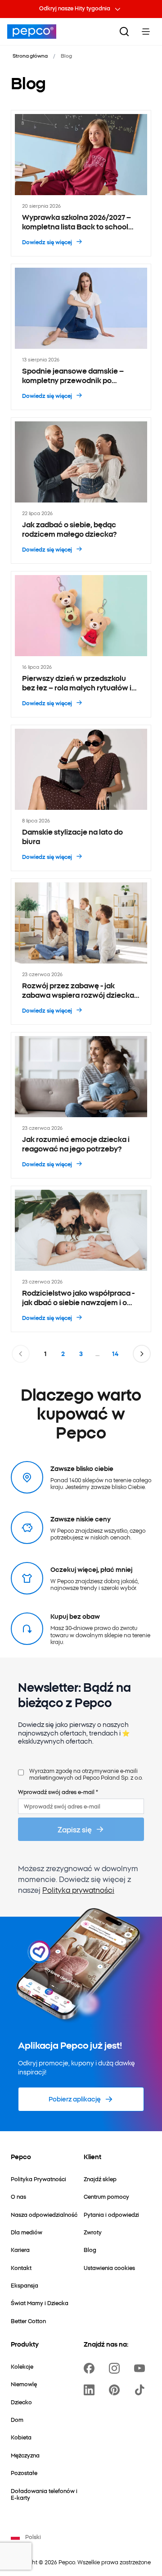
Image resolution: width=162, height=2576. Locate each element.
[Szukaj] (124, 32)
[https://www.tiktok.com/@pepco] (141, 2390)
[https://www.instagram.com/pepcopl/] (116, 2368)
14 (115, 1354)
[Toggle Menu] (146, 32)
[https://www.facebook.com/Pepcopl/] (91, 2368)
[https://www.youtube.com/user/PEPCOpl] (141, 2368)
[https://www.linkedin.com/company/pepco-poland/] (91, 2390)
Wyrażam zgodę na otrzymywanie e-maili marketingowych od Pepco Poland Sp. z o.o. (86, 1774)
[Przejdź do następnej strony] (142, 1354)
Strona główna (30, 55)
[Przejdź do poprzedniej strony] (21, 1354)
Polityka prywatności (78, 1890)
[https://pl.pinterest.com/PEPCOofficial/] (116, 2390)
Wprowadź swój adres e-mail (58, 1792)
